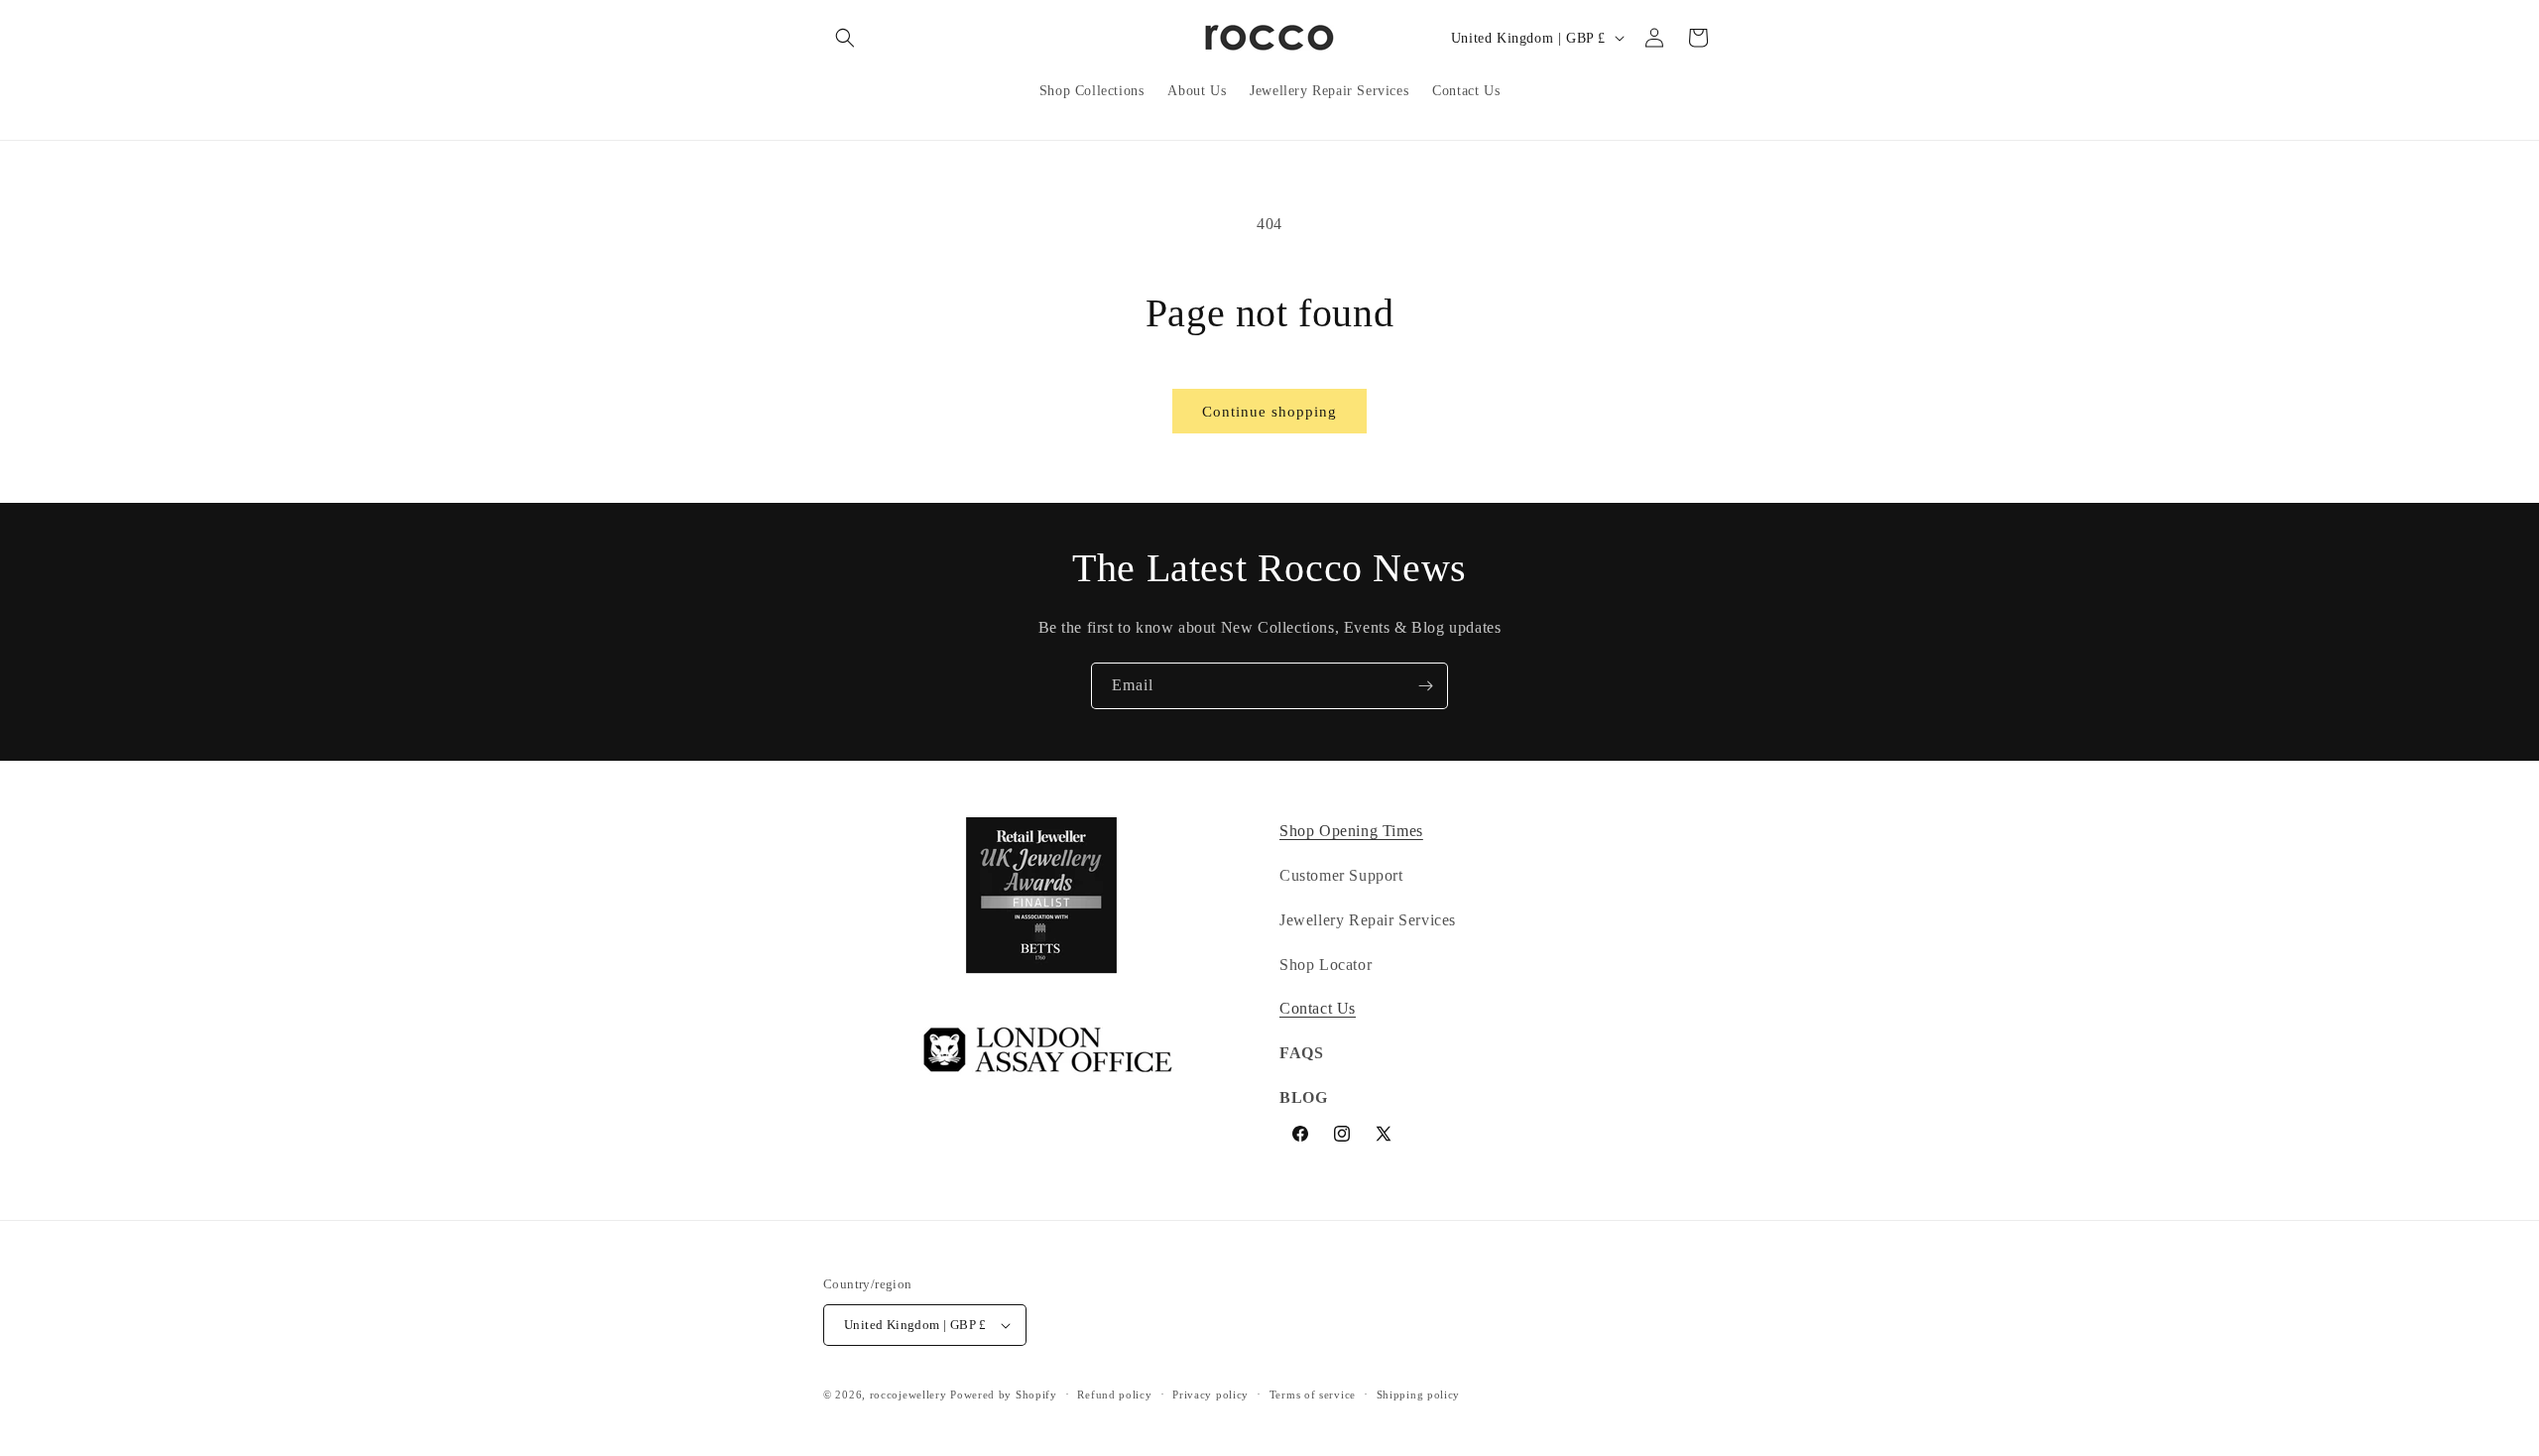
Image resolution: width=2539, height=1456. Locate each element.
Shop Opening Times (1351, 831)
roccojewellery (908, 1395)
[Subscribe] (1425, 686)
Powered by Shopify (1004, 1395)
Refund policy (1114, 1395)
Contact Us (1318, 1008)
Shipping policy (1419, 1395)
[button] (845, 38)
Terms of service (1313, 1395)
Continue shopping (1269, 412)
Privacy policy (1210, 1395)
